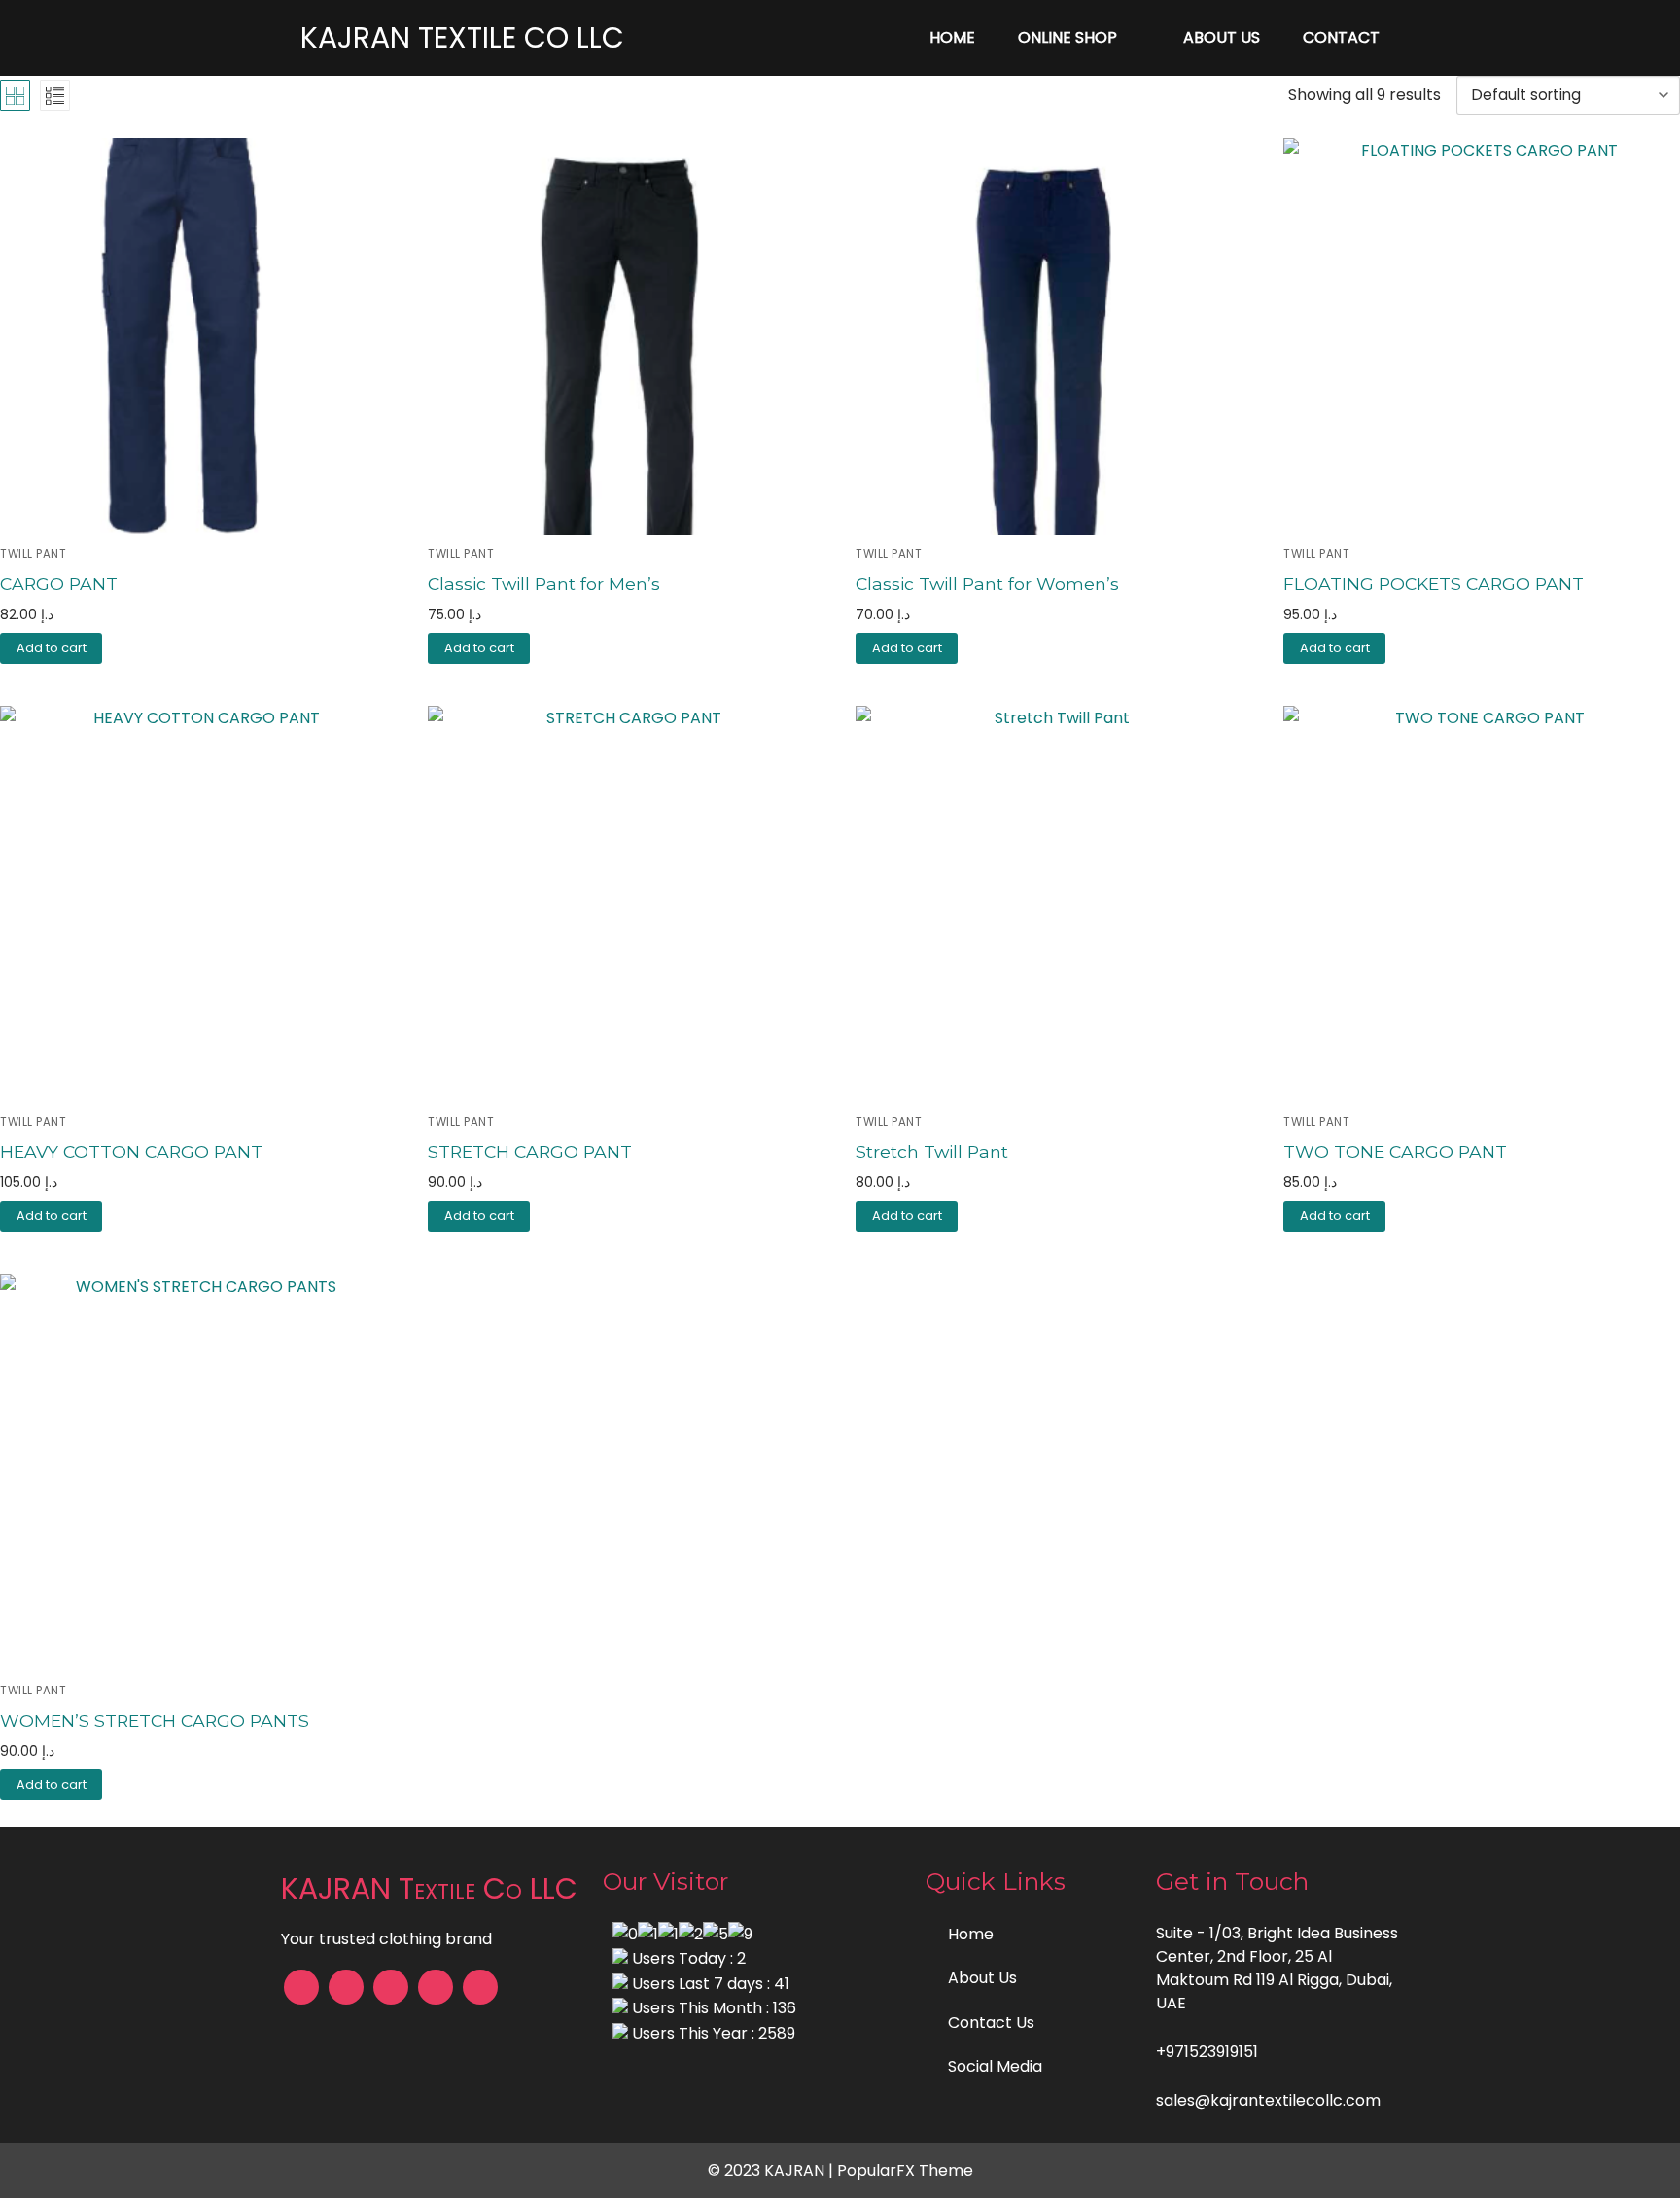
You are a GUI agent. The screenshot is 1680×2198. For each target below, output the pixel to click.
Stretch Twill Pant (932, 1151)
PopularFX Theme (905, 2170)
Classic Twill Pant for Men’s (544, 584)
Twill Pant (461, 554)
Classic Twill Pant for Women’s (987, 584)
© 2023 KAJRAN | (772, 2170)
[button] (51, 648)
